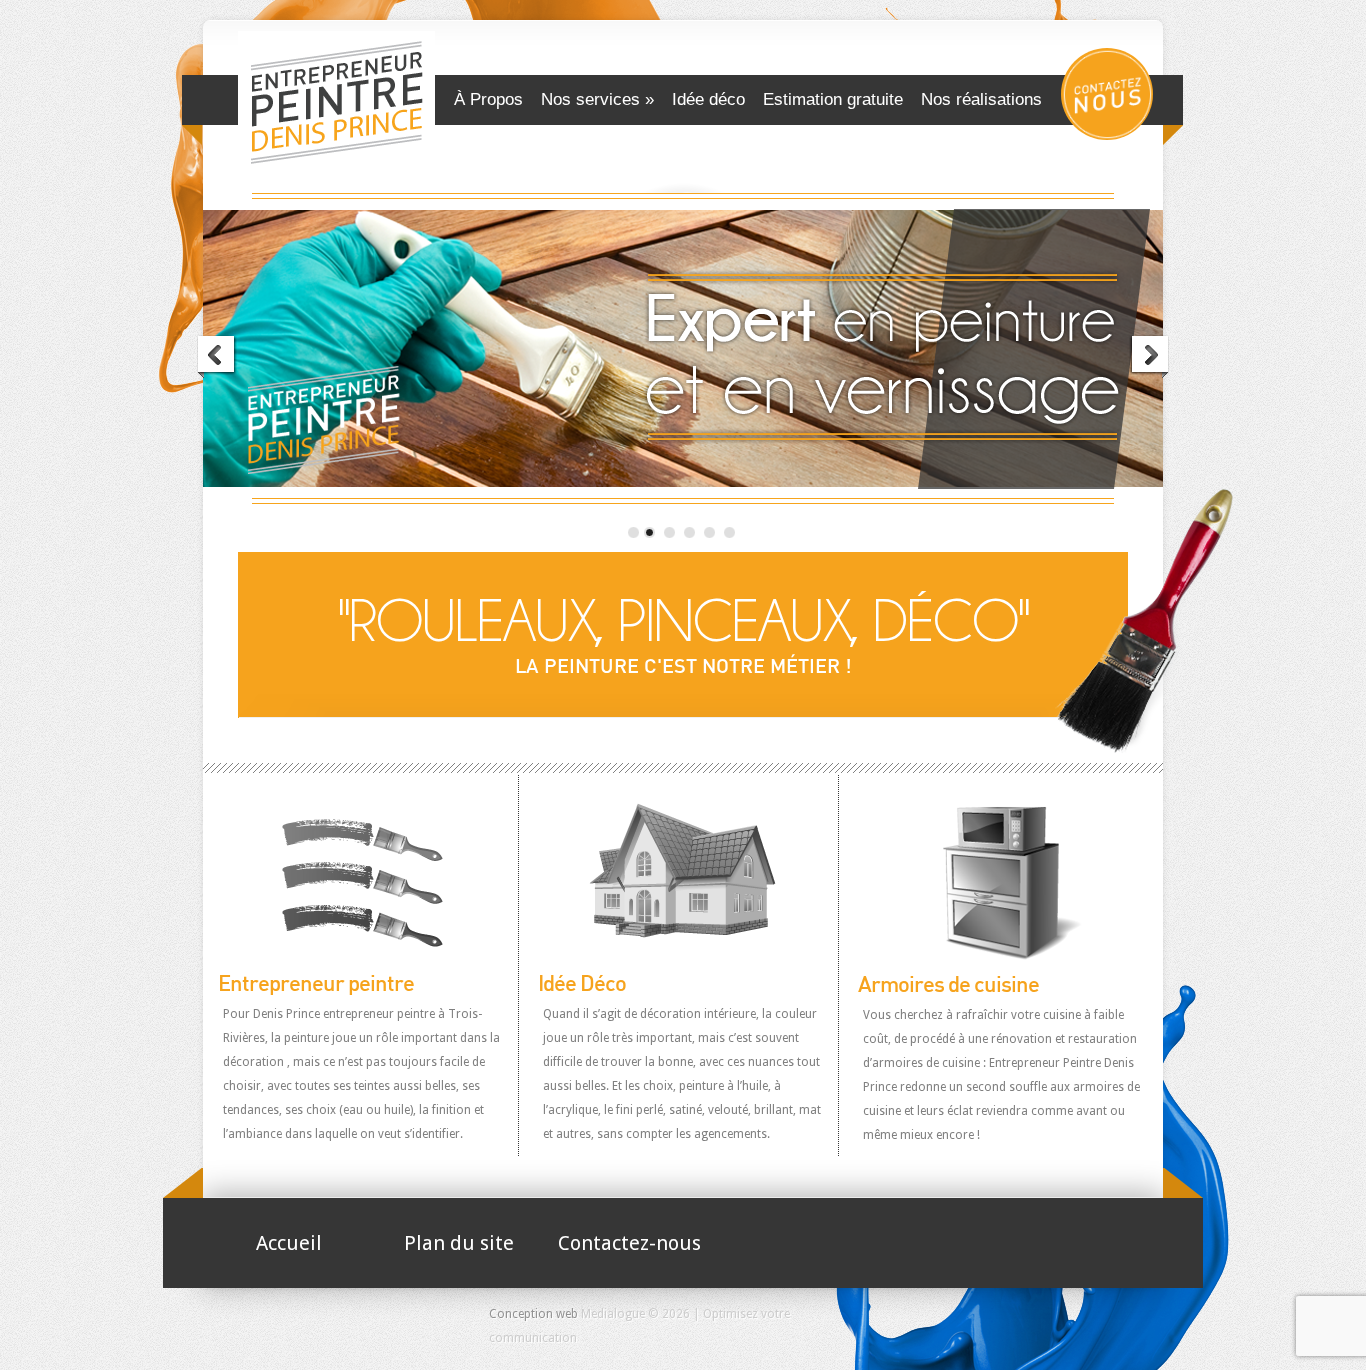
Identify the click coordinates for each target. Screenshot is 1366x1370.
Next (1149, 357)
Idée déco (708, 99)
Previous (217, 357)
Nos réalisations (981, 99)
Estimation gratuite (833, 99)
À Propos (488, 99)
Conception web (533, 1314)
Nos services (590, 99)
